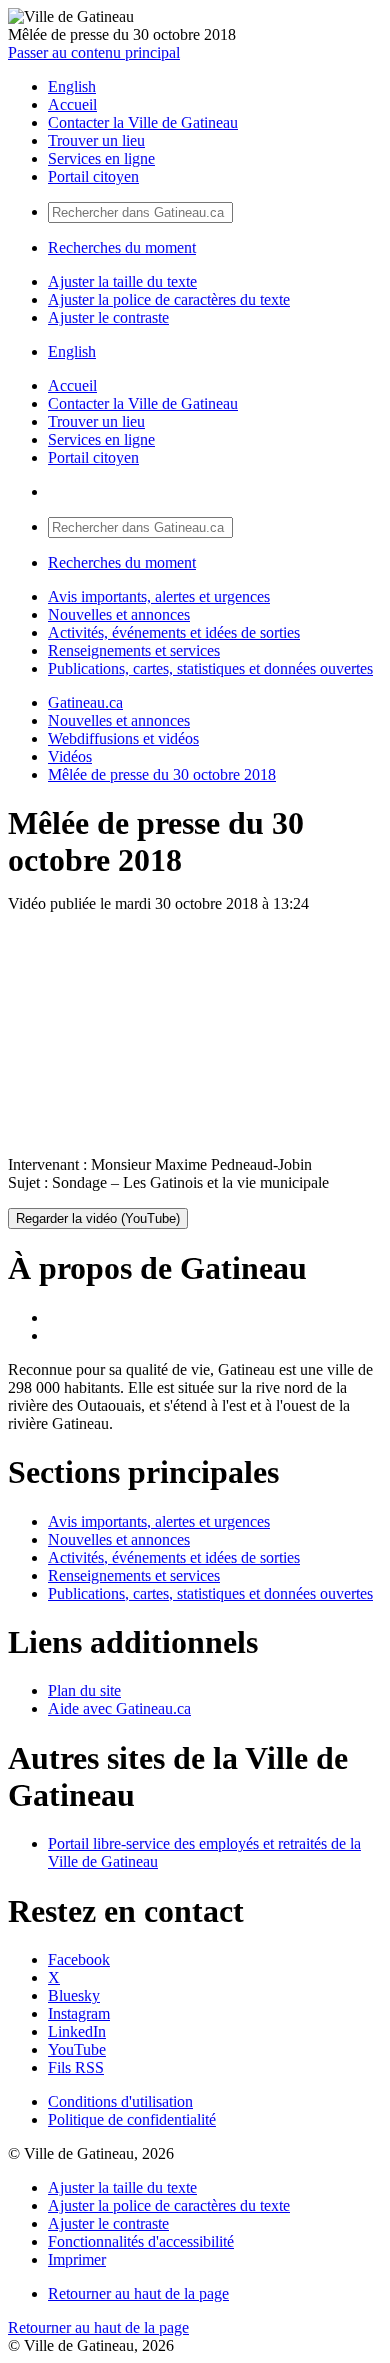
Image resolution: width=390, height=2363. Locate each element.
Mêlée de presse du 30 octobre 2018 (162, 774)
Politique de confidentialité (132, 2119)
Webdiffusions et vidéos (123, 738)
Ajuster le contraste (108, 317)
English (72, 86)
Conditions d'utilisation (120, 2101)
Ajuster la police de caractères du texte (169, 299)
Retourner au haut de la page (138, 2293)
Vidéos (70, 756)
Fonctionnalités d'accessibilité (141, 2241)
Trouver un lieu (96, 140)
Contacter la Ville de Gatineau (143, 122)
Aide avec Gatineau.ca (119, 1708)
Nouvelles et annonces (119, 614)
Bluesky (74, 1995)
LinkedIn (77, 2031)
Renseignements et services (134, 650)
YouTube (77, 2049)
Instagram (79, 2013)
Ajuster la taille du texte (122, 281)
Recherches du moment (122, 247)
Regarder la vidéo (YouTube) (98, 1218)
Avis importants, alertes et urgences (159, 596)
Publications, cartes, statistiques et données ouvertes (210, 668)
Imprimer (77, 2259)
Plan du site (84, 1690)
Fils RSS (76, 2067)
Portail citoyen (93, 176)
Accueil (72, 104)
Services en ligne (101, 158)
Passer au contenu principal (94, 52)
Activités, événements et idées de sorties (174, 632)
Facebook (79, 1959)
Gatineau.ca (85, 702)
